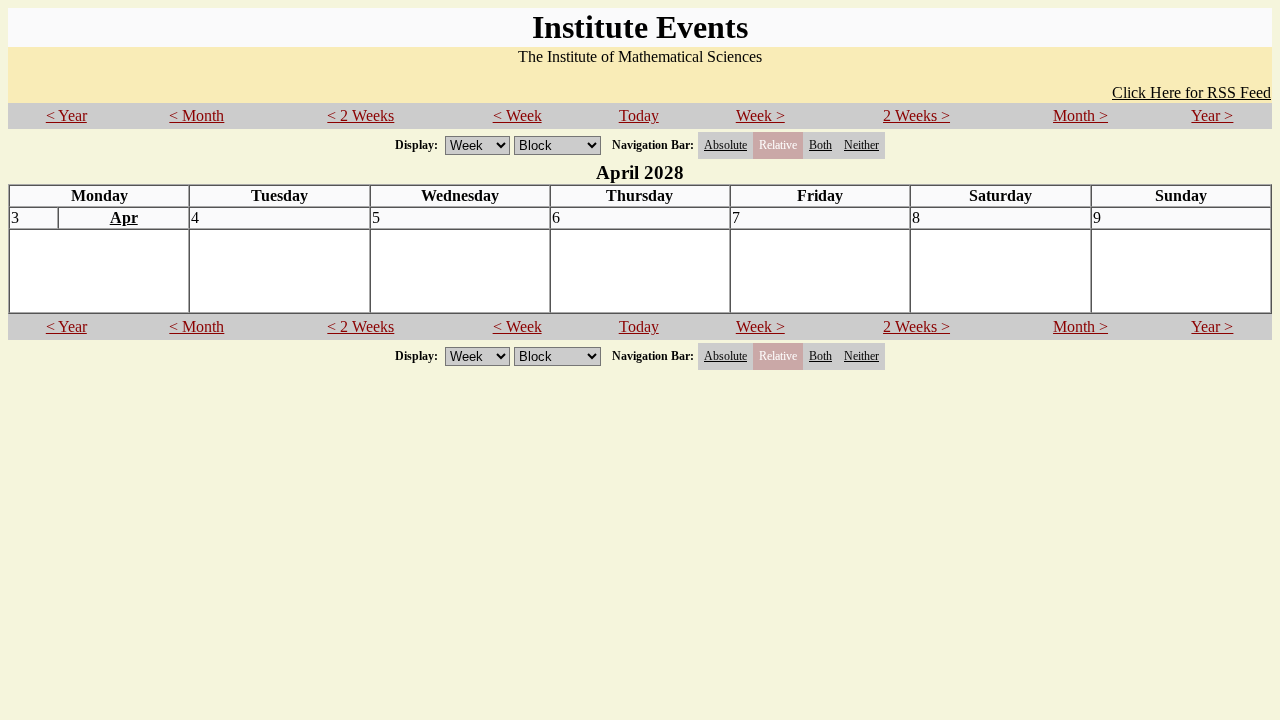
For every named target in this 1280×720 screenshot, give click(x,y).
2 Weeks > (916, 115)
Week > (760, 115)
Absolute (725, 145)
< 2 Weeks (360, 115)
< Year (66, 115)
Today (639, 115)
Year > (1212, 115)
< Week (517, 115)
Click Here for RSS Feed (1191, 92)
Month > (1080, 115)
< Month (196, 115)
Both (820, 145)
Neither (861, 145)
